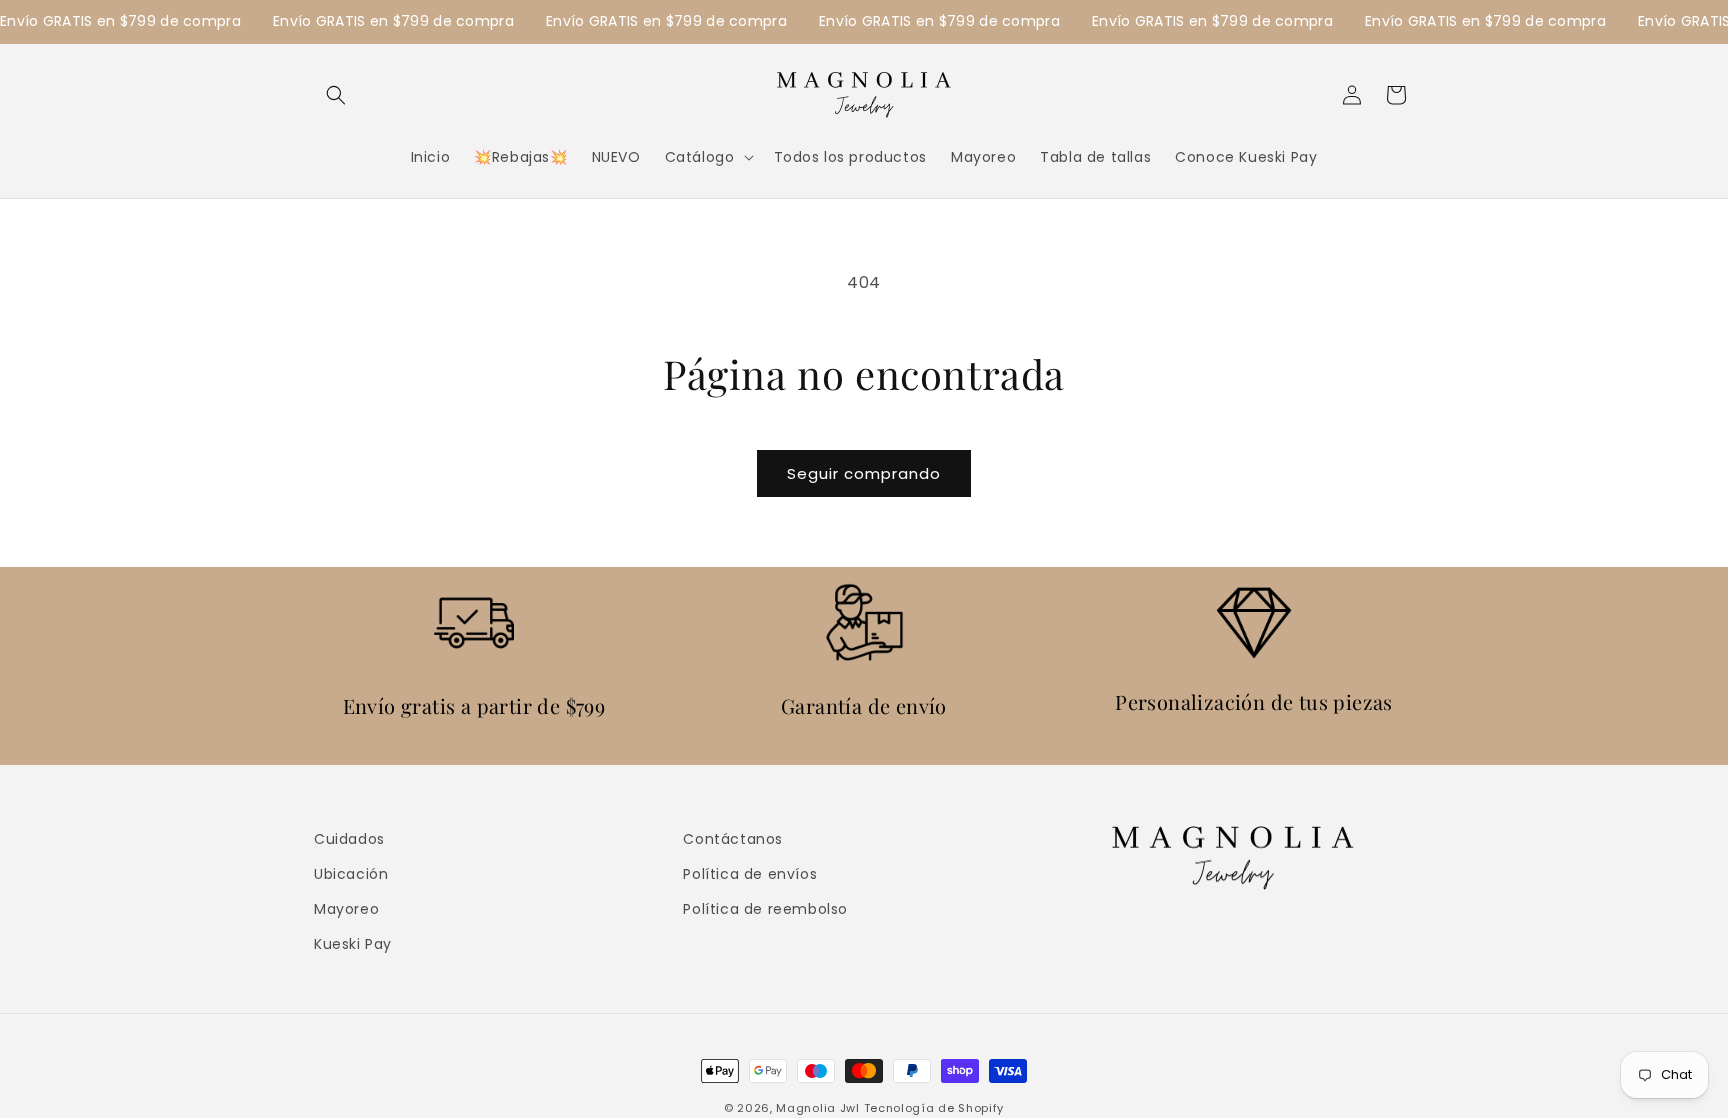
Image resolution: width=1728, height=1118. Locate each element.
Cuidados (349, 839)
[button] (336, 95)
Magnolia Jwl (817, 1108)
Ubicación (351, 874)
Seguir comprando (864, 473)
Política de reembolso (765, 909)
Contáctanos (733, 839)
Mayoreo (346, 909)
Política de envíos (750, 874)
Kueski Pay (353, 944)
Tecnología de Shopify (934, 1108)
